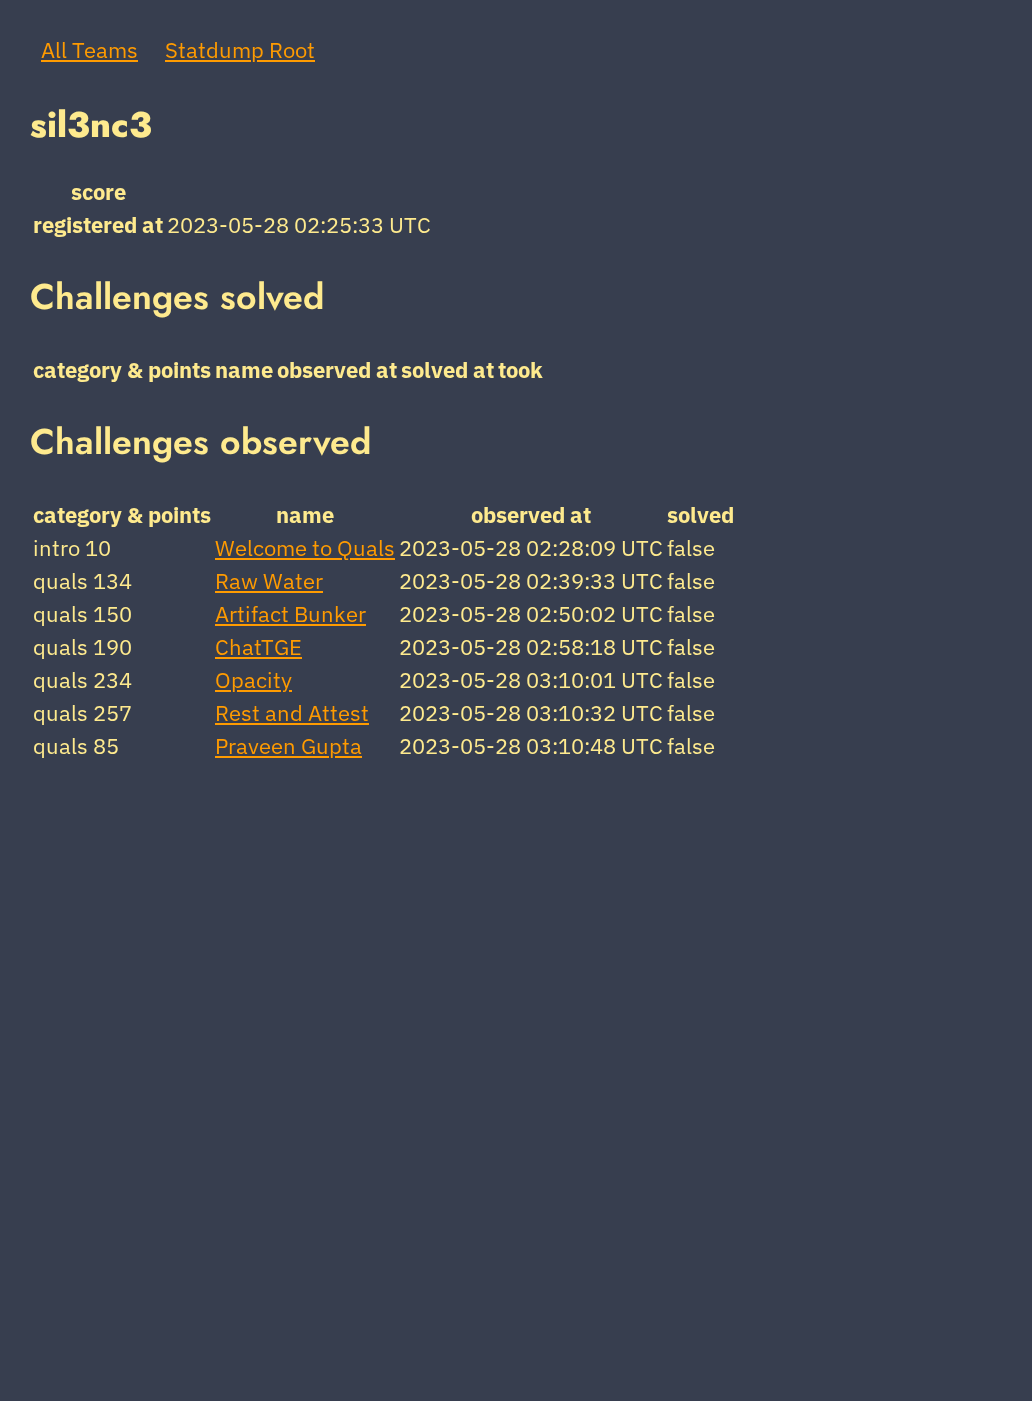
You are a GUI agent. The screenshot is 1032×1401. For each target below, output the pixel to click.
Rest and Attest (292, 712)
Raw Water (269, 580)
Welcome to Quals (305, 547)
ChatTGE (258, 646)
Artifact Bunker (290, 613)
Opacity (253, 679)
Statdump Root (240, 49)
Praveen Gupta (288, 745)
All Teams (89, 49)
